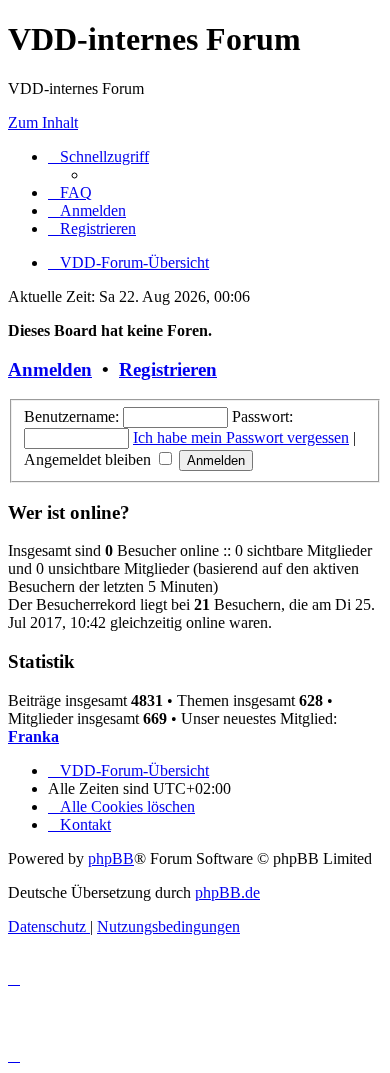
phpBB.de (227, 892)
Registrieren (168, 369)
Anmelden (50, 369)
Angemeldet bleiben (89, 459)
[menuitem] (70, 192)
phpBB (111, 858)
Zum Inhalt (43, 122)
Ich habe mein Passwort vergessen (241, 437)
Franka (33, 736)
